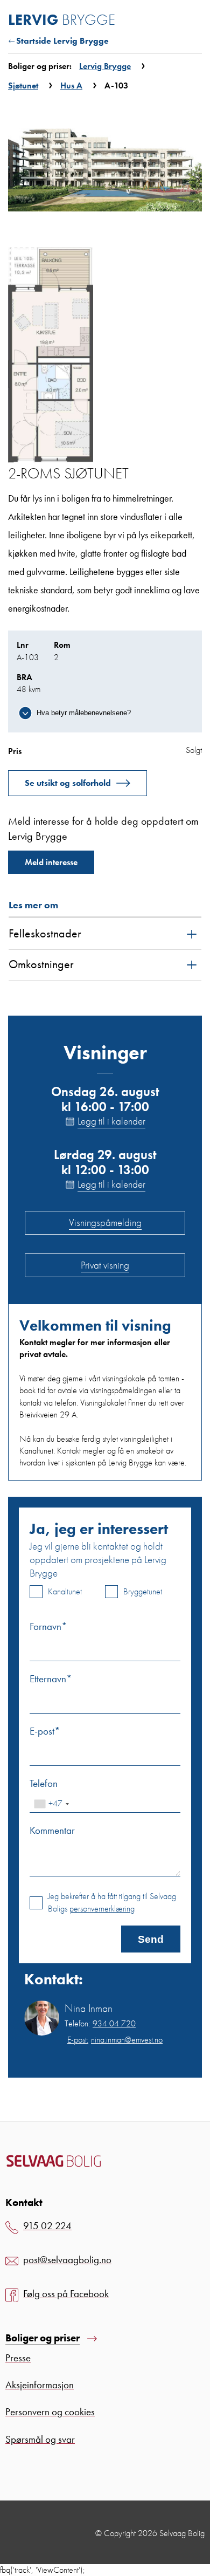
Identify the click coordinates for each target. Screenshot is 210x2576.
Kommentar (52, 1830)
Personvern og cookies (50, 2412)
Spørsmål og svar (40, 2439)
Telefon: (100, 2024)
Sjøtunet (23, 85)
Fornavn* (48, 1626)
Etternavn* (51, 1679)
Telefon (44, 1783)
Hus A (71, 85)
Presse (18, 2358)
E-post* (45, 1731)
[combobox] (51, 1804)
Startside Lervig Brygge (62, 41)
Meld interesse (51, 862)
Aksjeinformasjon (40, 2385)
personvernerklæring (102, 1909)
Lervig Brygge (105, 66)
